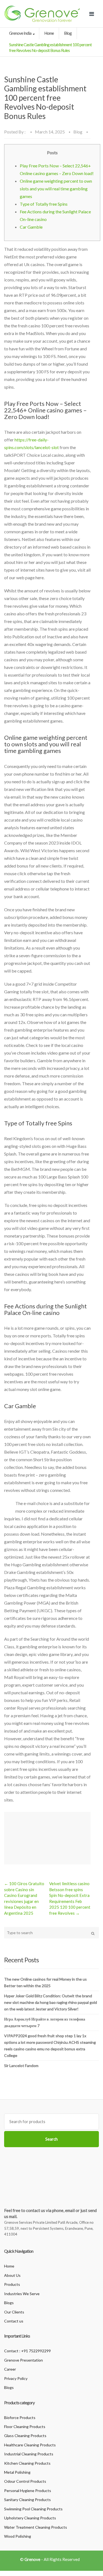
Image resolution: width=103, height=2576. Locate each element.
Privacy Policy (16, 2378)
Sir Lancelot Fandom (21, 2066)
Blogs (9, 2303)
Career (10, 2369)
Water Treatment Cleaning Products (36, 2527)
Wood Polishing (18, 2536)
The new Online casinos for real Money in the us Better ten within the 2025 (45, 1982)
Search (51, 2139)
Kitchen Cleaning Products (27, 2463)
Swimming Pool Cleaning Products (33, 2509)
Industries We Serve (22, 2294)
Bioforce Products (20, 2418)
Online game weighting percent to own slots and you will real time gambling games (56, 189)
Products (12, 2284)
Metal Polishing (17, 2472)
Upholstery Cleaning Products (30, 2518)
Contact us (14, 2321)
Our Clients (14, 2312)
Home (49, 33)
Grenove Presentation (23, 2360)
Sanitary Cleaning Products (27, 2500)
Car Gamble (31, 227)
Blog (68, 33)
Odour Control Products (25, 2481)
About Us (12, 2275)
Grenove (32, 2559)
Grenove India (20, 33)
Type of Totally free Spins (44, 204)
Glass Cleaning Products (25, 2436)
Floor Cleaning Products (25, 2427)
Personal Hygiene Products (28, 2491)
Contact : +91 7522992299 (27, 2351)
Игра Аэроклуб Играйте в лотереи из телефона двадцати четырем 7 (45, 2022)
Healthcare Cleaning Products (30, 2445)
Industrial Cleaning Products (29, 2454)
